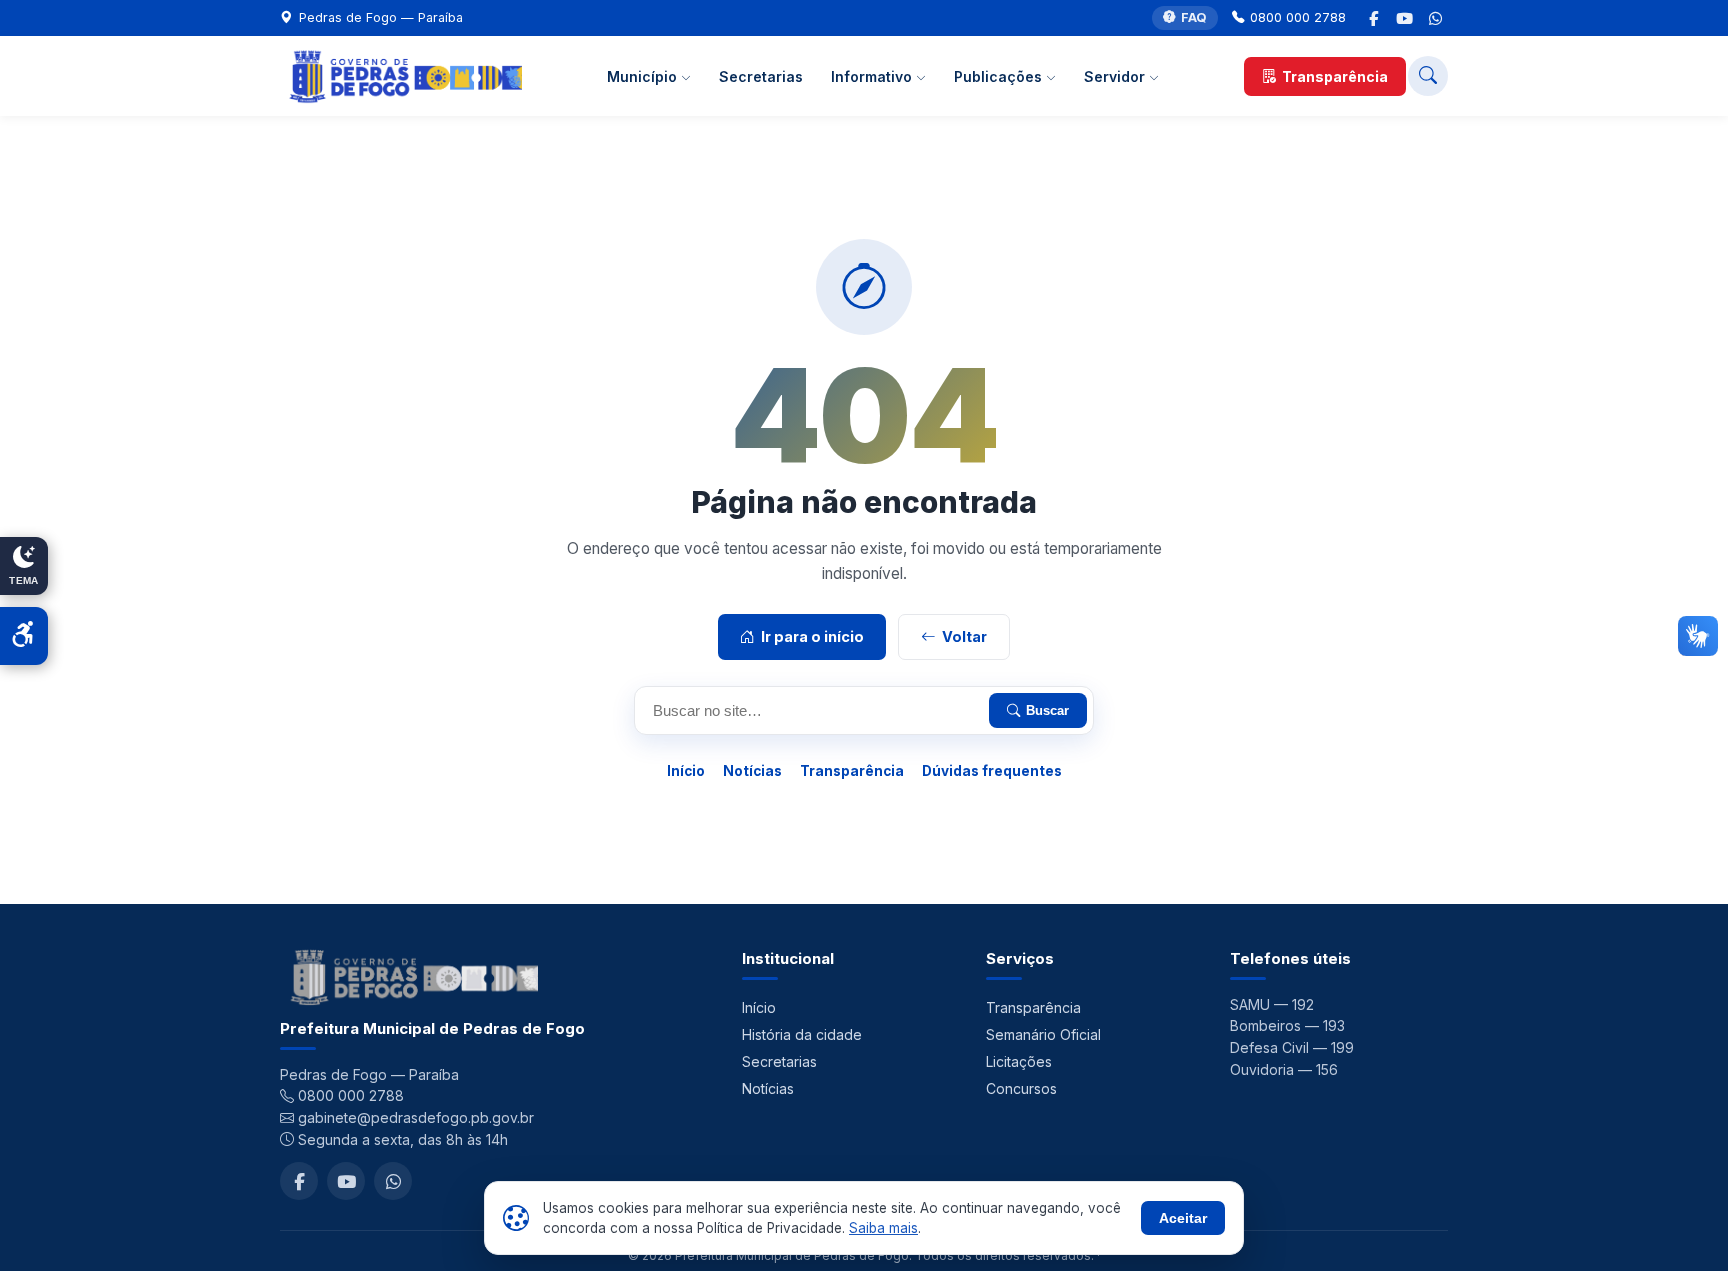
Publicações (1000, 76)
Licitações (1019, 1061)
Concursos (1021, 1088)
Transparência (1335, 76)
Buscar (1047, 710)
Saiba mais (883, 1228)
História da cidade (802, 1034)
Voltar (964, 636)
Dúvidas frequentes (992, 771)
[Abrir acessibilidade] (24, 636)
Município (644, 76)
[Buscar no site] (1428, 76)
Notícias (752, 771)
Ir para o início (812, 636)
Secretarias (761, 76)
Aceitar (1183, 1218)
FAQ (1194, 17)
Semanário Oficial (1043, 1034)
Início (686, 771)
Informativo (873, 76)
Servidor (1116, 76)
